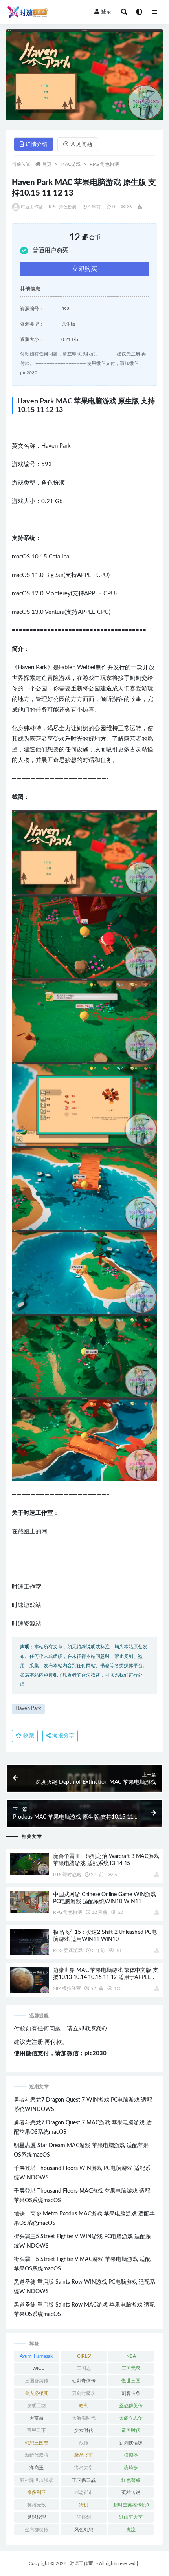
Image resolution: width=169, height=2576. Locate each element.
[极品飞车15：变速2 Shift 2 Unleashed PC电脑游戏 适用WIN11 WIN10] (29, 1942)
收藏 (28, 1736)
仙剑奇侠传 (84, 2381)
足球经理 (37, 2517)
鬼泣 (131, 2530)
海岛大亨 (84, 2468)
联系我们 (96, 2029)
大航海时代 (84, 2418)
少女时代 (84, 2430)
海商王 (37, 2468)
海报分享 (62, 1736)
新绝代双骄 (37, 2455)
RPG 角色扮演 (104, 164)
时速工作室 (32, 207)
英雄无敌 (37, 2505)
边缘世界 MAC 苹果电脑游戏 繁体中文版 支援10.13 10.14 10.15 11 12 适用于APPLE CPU (106, 1977)
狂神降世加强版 (37, 2480)
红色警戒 (131, 2480)
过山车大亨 (131, 2517)
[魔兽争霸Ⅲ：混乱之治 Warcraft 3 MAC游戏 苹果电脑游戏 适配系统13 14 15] (29, 1864)
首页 (47, 164)
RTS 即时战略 (67, 1875)
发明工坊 (37, 2406)
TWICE (37, 2368)
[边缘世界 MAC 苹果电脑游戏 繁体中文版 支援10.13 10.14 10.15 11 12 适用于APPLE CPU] (29, 1980)
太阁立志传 (131, 2418)
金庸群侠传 (37, 2530)
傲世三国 (131, 2381)
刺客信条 (131, 2393)
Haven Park (28, 1709)
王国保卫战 (84, 2480)
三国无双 (131, 2368)
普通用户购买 (50, 250)
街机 (84, 2505)
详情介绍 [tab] (37, 145)
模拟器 (131, 2455)
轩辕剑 (84, 2517)
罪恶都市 (84, 2492)
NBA (131, 2356)
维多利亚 (37, 2492)
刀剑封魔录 (84, 2393)
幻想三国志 (37, 2443)
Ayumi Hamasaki (37, 2356)
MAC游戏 (71, 164)
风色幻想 (84, 2530)
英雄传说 (131, 2492)
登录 (106, 12)
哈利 (84, 2406)
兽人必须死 (37, 2393)
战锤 (84, 2443)
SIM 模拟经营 (67, 1988)
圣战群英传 (131, 2406)
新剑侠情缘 (131, 2443)
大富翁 (37, 2418)
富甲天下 (37, 2430)
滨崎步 (131, 2468)
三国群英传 (37, 2381)
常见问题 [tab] (81, 145)
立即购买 (84, 269)
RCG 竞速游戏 (68, 1950)
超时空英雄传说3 (131, 2505)
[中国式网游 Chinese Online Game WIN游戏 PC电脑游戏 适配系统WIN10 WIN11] (29, 1902)
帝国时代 (131, 2430)
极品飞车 (84, 2455)
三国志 (84, 2368)
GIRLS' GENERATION (84, 2358)
